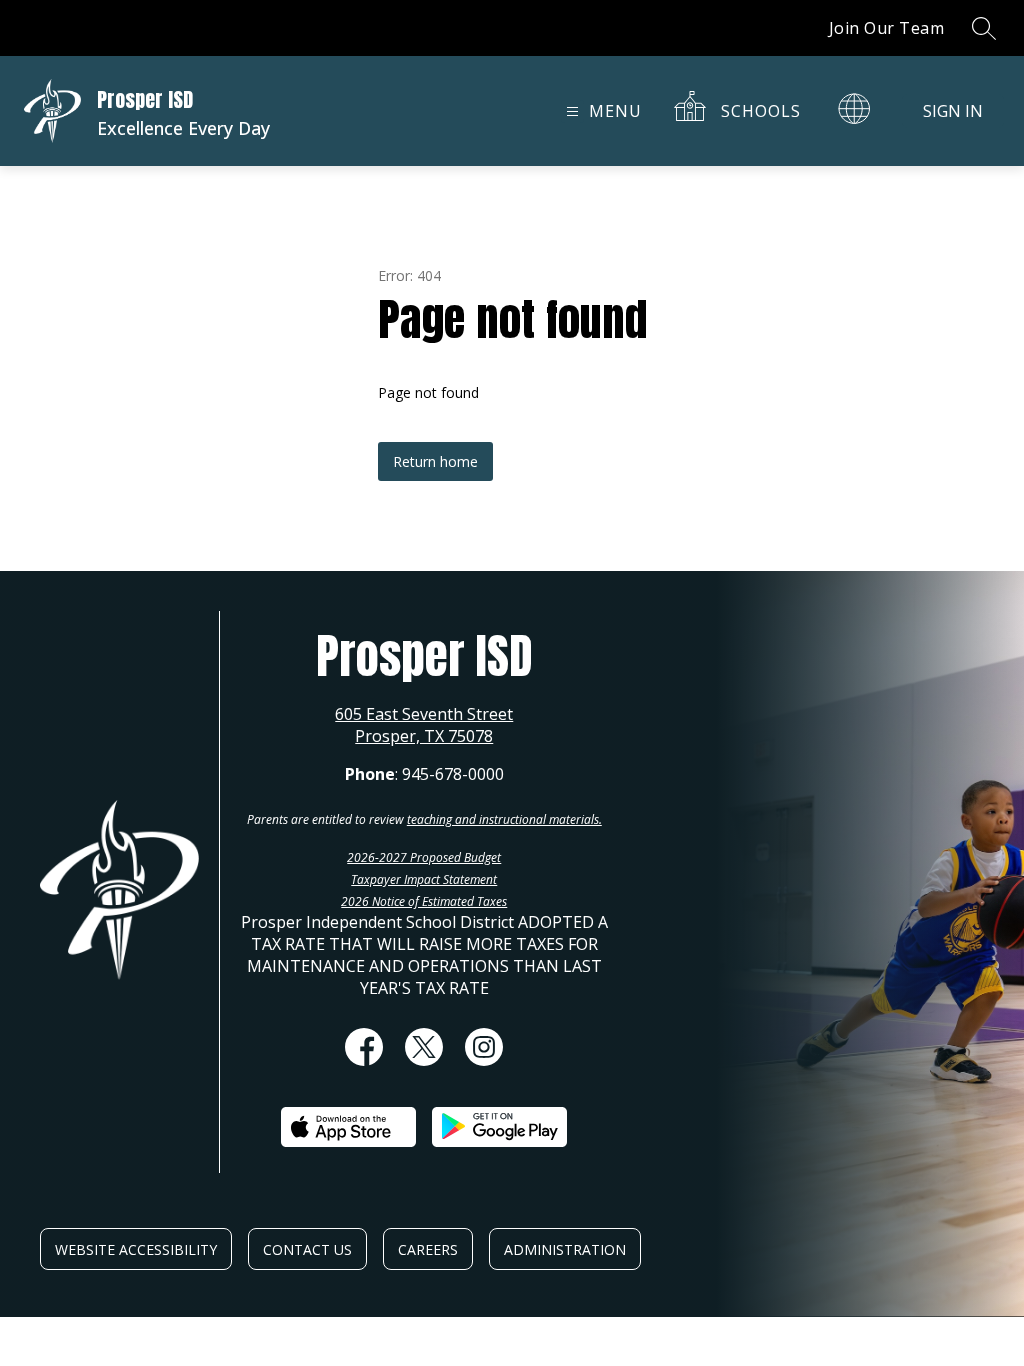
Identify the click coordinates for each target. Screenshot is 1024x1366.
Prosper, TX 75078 (424, 736)
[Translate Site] (854, 108)
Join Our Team (887, 28)
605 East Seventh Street (424, 714)
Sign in (953, 111)
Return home (435, 461)
